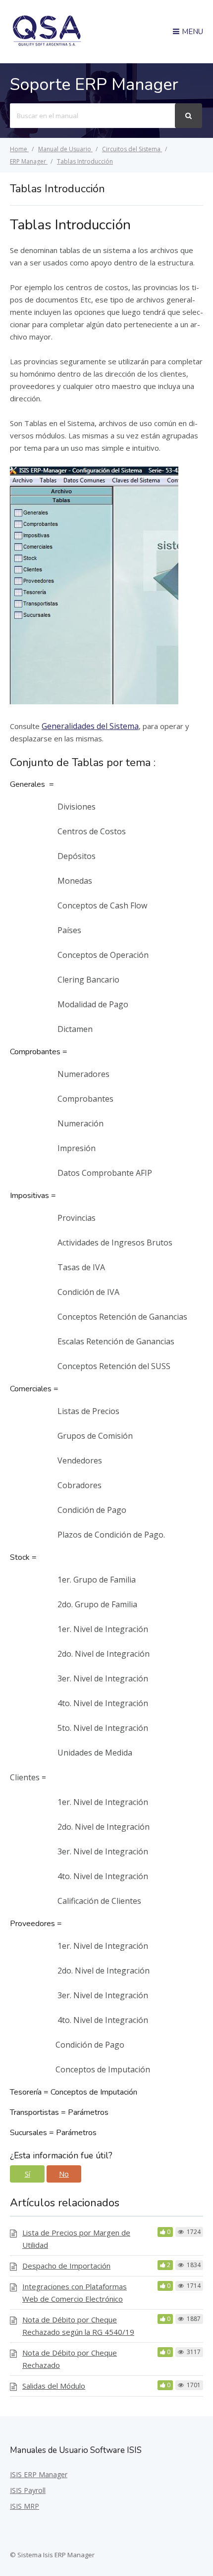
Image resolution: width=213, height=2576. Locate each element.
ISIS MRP (25, 2506)
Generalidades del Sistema (90, 726)
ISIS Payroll (28, 2490)
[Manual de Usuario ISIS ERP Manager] (47, 44)
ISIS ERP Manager (39, 2474)
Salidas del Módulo (54, 2386)
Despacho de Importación (66, 2266)
